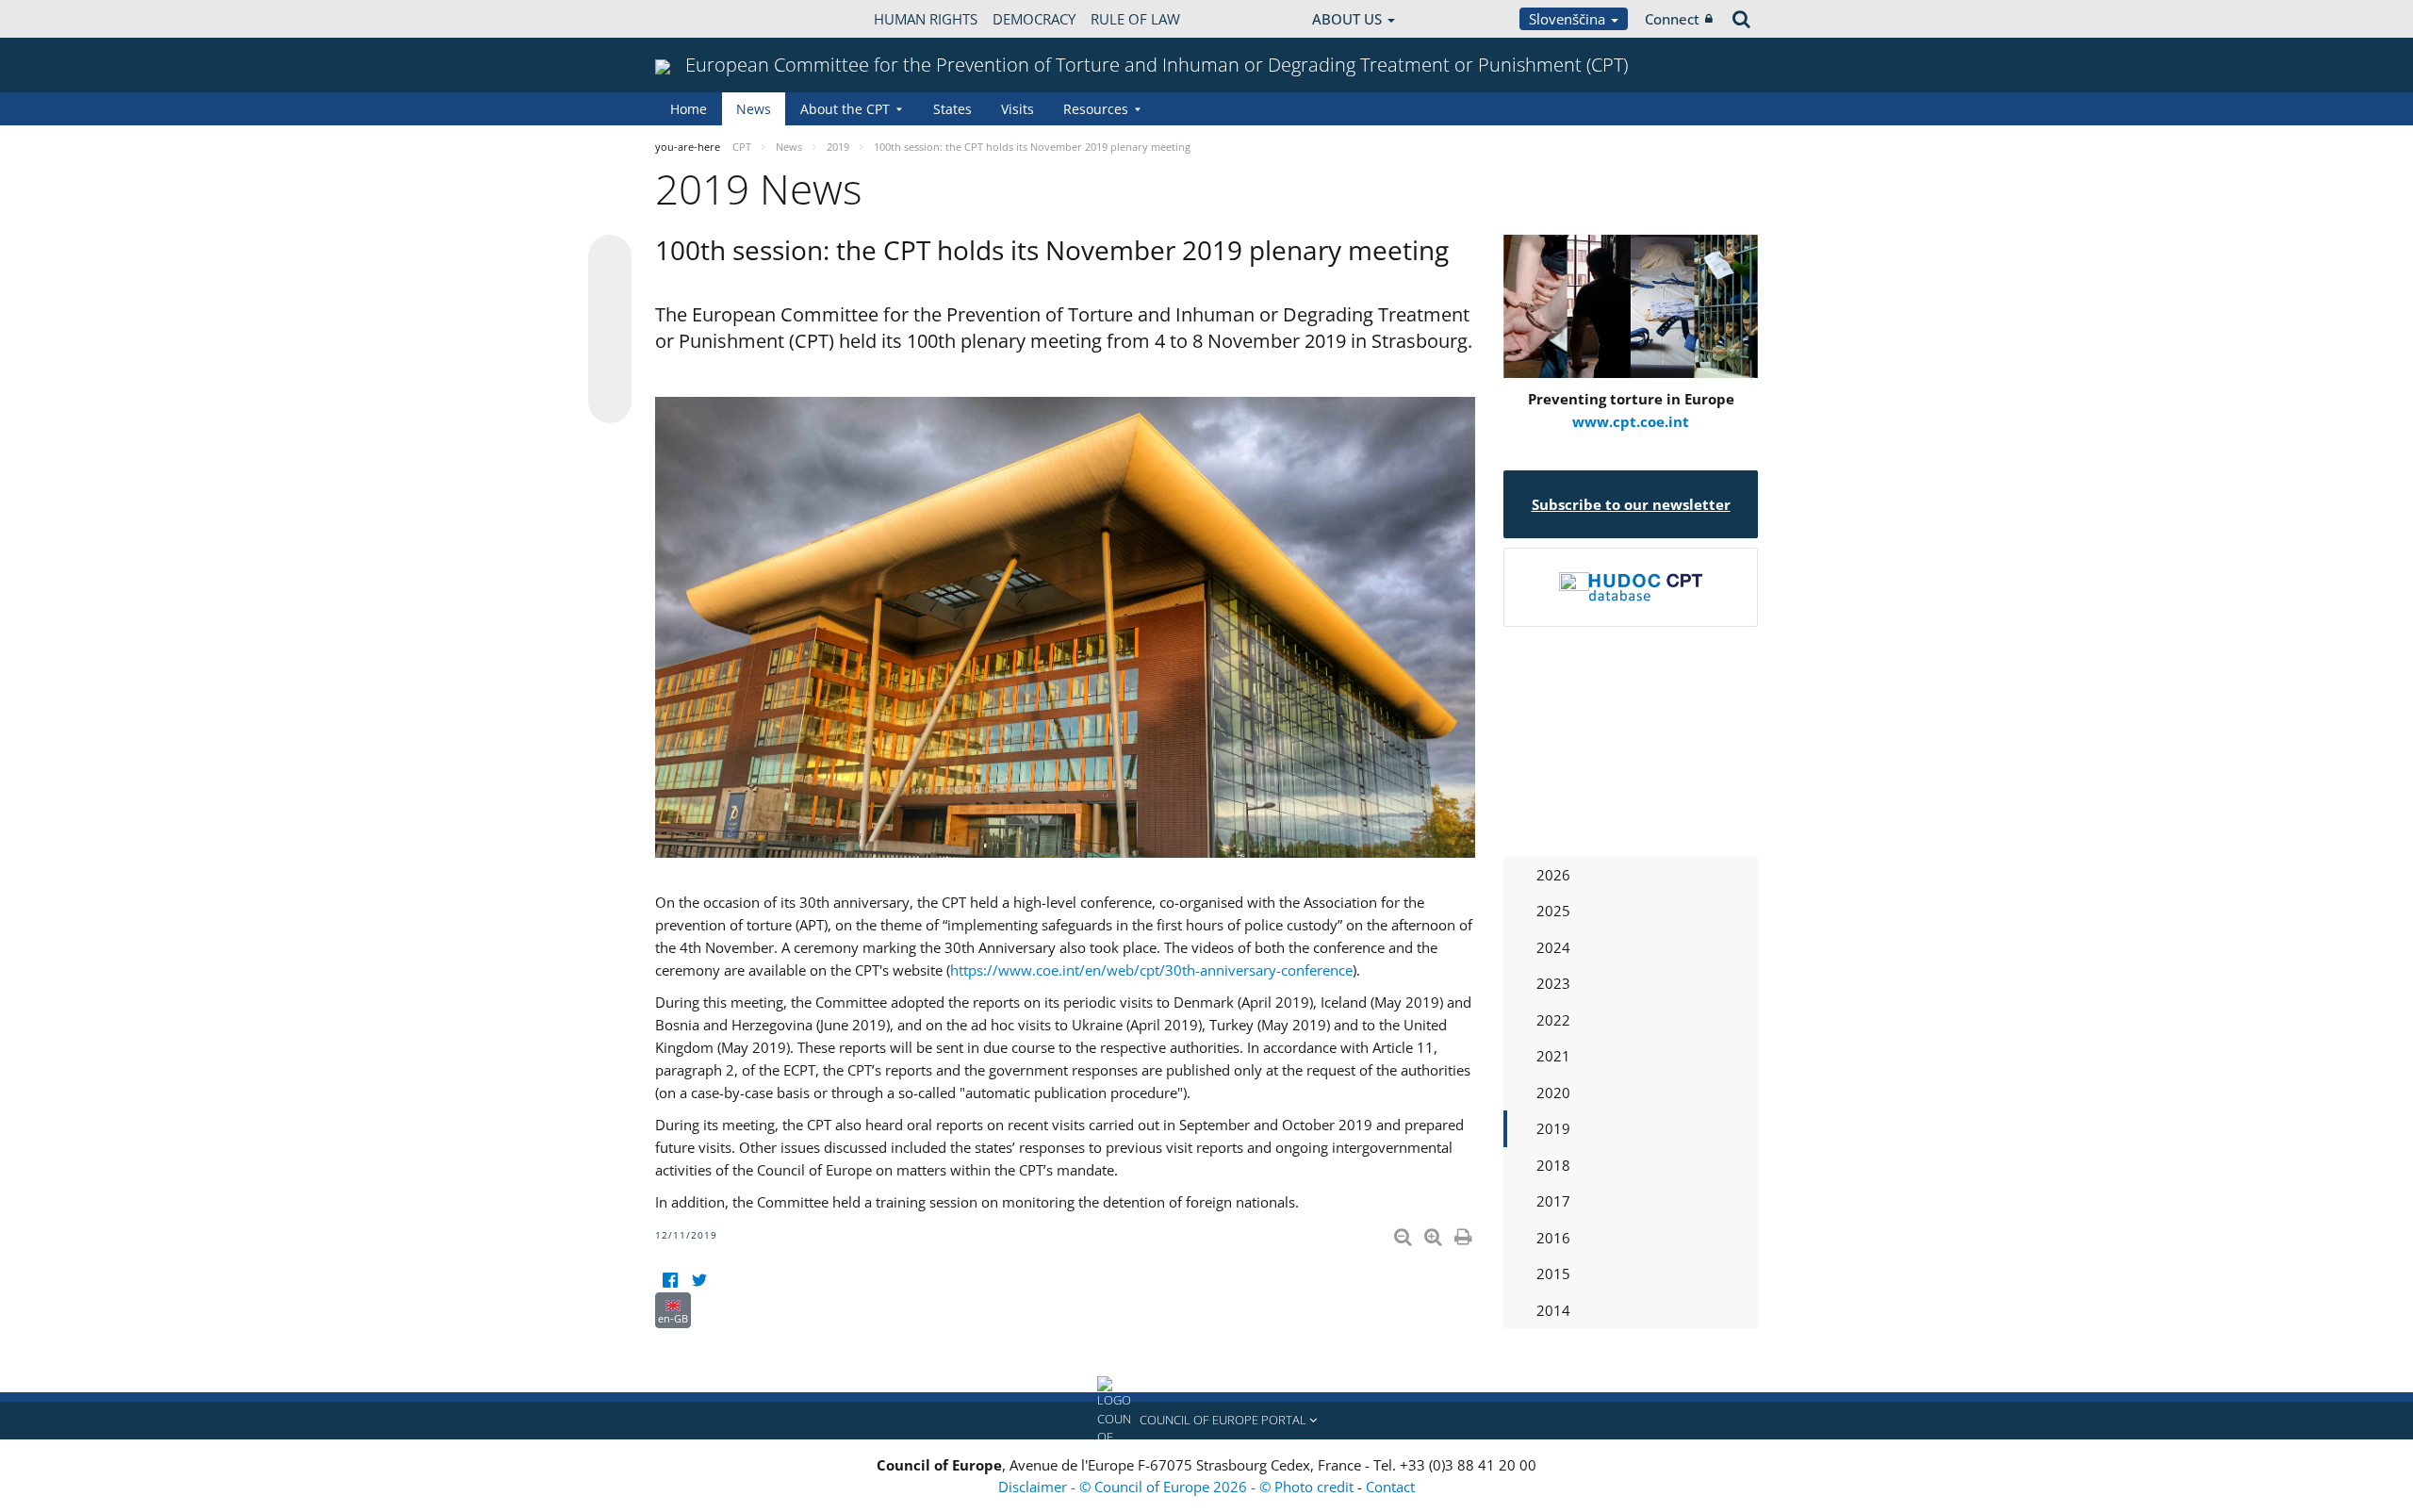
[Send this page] (610, 402)
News (754, 109)
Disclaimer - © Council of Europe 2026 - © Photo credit (1178, 1487)
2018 (1553, 1165)
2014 (1553, 1310)
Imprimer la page (1465, 1233)
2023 (1553, 983)
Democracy (1034, 19)
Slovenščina (1569, 19)
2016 (1553, 1238)
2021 (1553, 1056)
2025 (1553, 911)
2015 (1553, 1274)
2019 (1553, 1128)
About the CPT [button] (845, 109)
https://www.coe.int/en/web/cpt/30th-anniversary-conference (1151, 970)
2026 (1553, 875)
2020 (1553, 1093)
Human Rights (926, 19)
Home (689, 109)
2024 (1553, 947)
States (952, 109)
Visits (1018, 109)
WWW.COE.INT (702, 19)
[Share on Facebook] (610, 330)
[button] (1206, 1421)
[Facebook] (670, 1281)
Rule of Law (1135, 19)
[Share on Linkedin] (610, 366)
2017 (1553, 1201)
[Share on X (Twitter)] (610, 294)
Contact (1390, 1487)
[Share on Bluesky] (610, 258)
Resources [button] (1096, 109)
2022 (1553, 1020)
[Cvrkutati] (699, 1281)
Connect (1672, 19)
